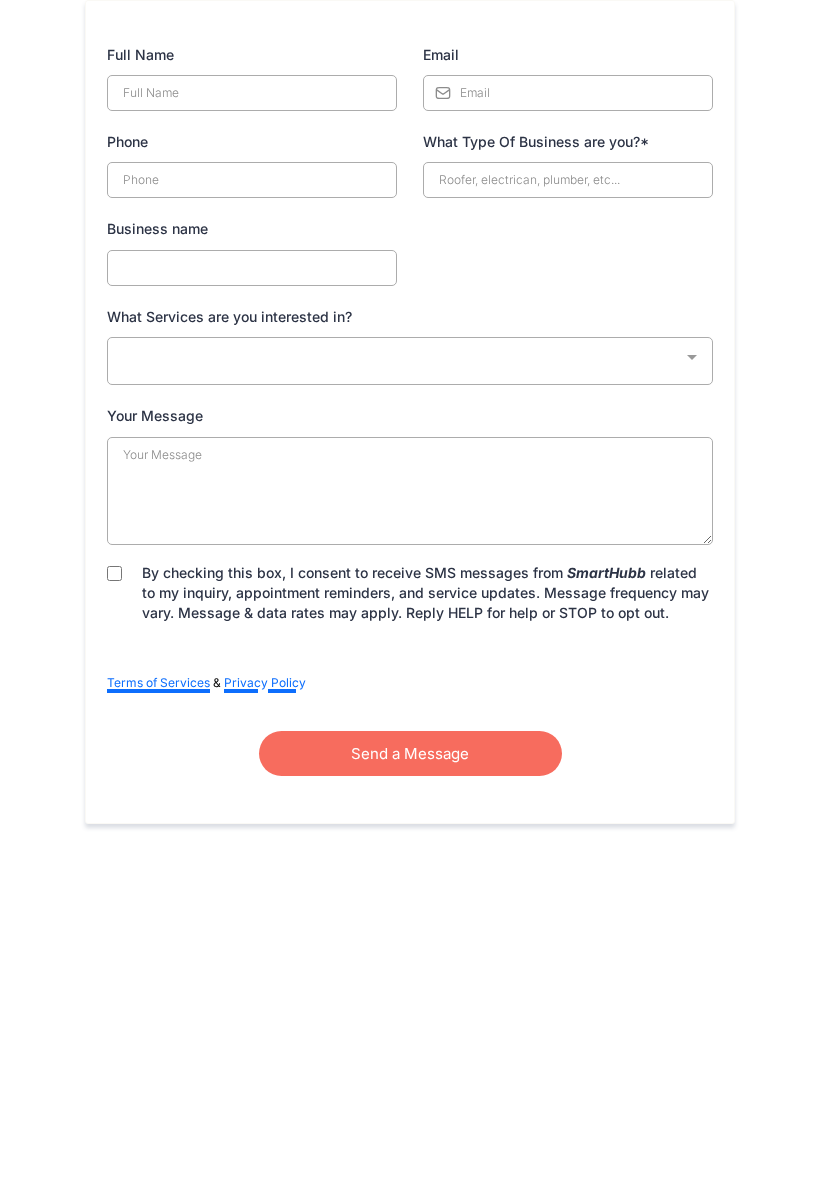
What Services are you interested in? (229, 316)
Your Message (155, 415)
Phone (127, 141)
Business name (157, 228)
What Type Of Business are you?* (536, 141)
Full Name (140, 54)
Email (441, 54)
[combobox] (410, 361)
